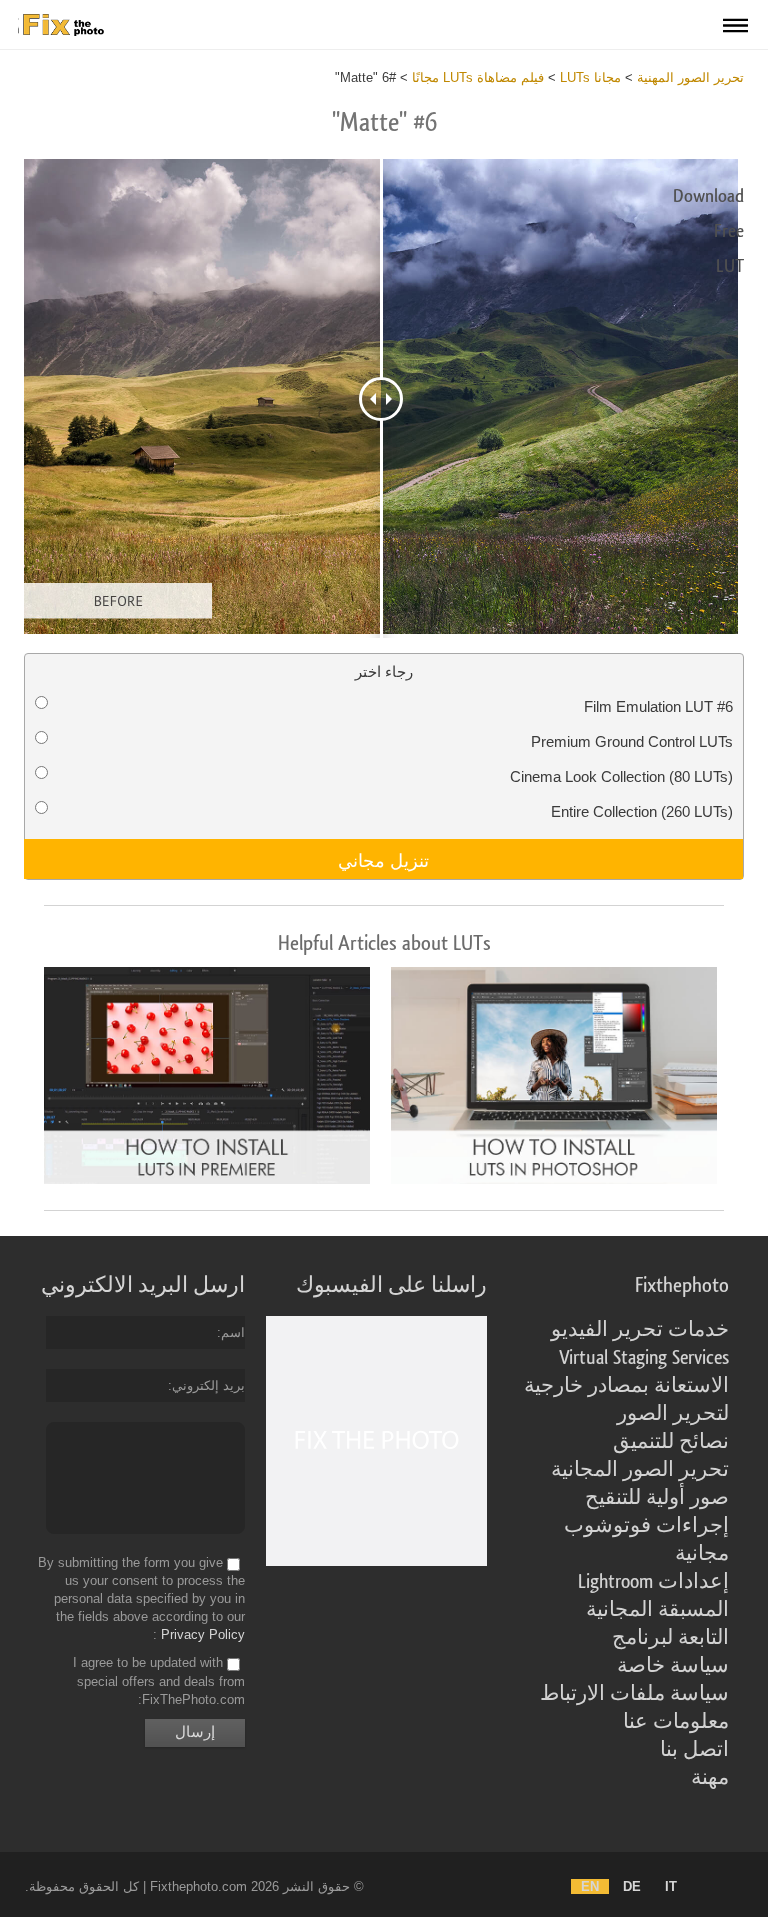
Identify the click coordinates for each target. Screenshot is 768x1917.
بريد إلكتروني (208, 1385)
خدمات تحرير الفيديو (640, 1330)
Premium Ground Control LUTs (632, 741)
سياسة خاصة (673, 1666)
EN (590, 1886)
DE (632, 1886)
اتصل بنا (694, 1750)
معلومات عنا (676, 1722)
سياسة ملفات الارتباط (634, 1694)
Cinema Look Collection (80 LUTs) (621, 776)
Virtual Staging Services (644, 1358)
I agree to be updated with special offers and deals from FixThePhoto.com (159, 1681)
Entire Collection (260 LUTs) (642, 811)
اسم (233, 1332)
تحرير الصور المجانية (640, 1470)
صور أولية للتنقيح (657, 1498)
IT (671, 1886)
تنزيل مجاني (383, 859)
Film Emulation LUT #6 (658, 706)
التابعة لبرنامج (670, 1638)
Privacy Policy (203, 1634)
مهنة (710, 1778)
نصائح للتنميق (671, 1442)
